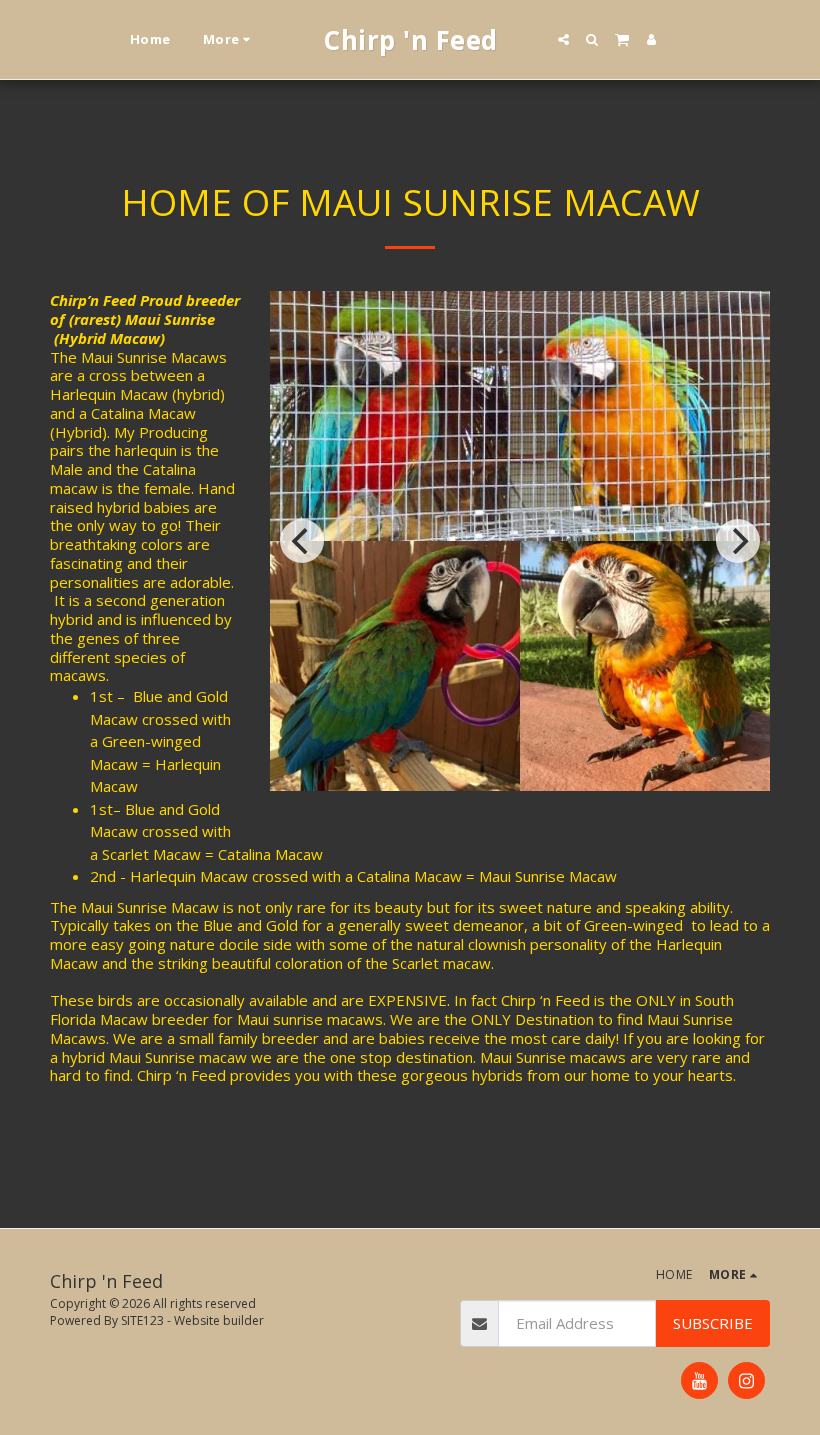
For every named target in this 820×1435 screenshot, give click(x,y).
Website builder (219, 1320)
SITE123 (142, 1320)
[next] (738, 541)
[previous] (302, 541)
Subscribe (713, 1323)
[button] (563, 39)
